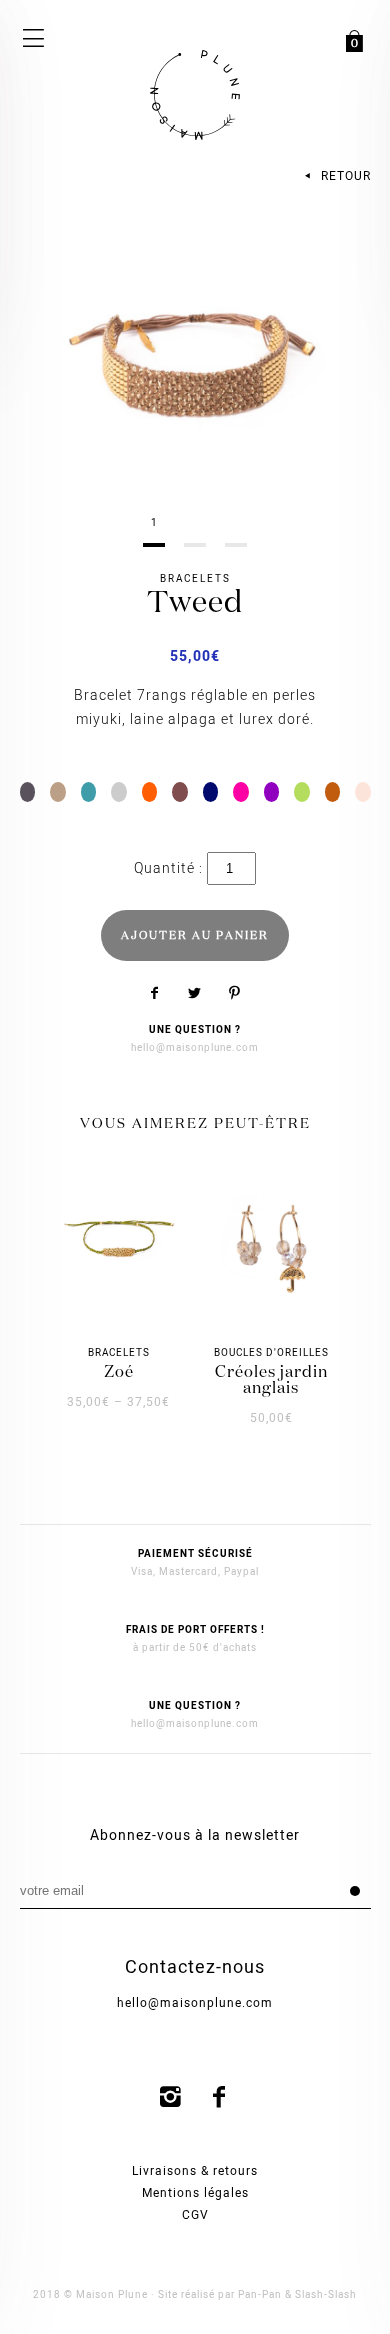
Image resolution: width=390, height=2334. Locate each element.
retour (344, 176)
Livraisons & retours (195, 2171)
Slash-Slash (326, 2295)
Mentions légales (195, 2193)
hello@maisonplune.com (195, 1048)
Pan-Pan (260, 2295)
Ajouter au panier (195, 935)
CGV (195, 2215)
